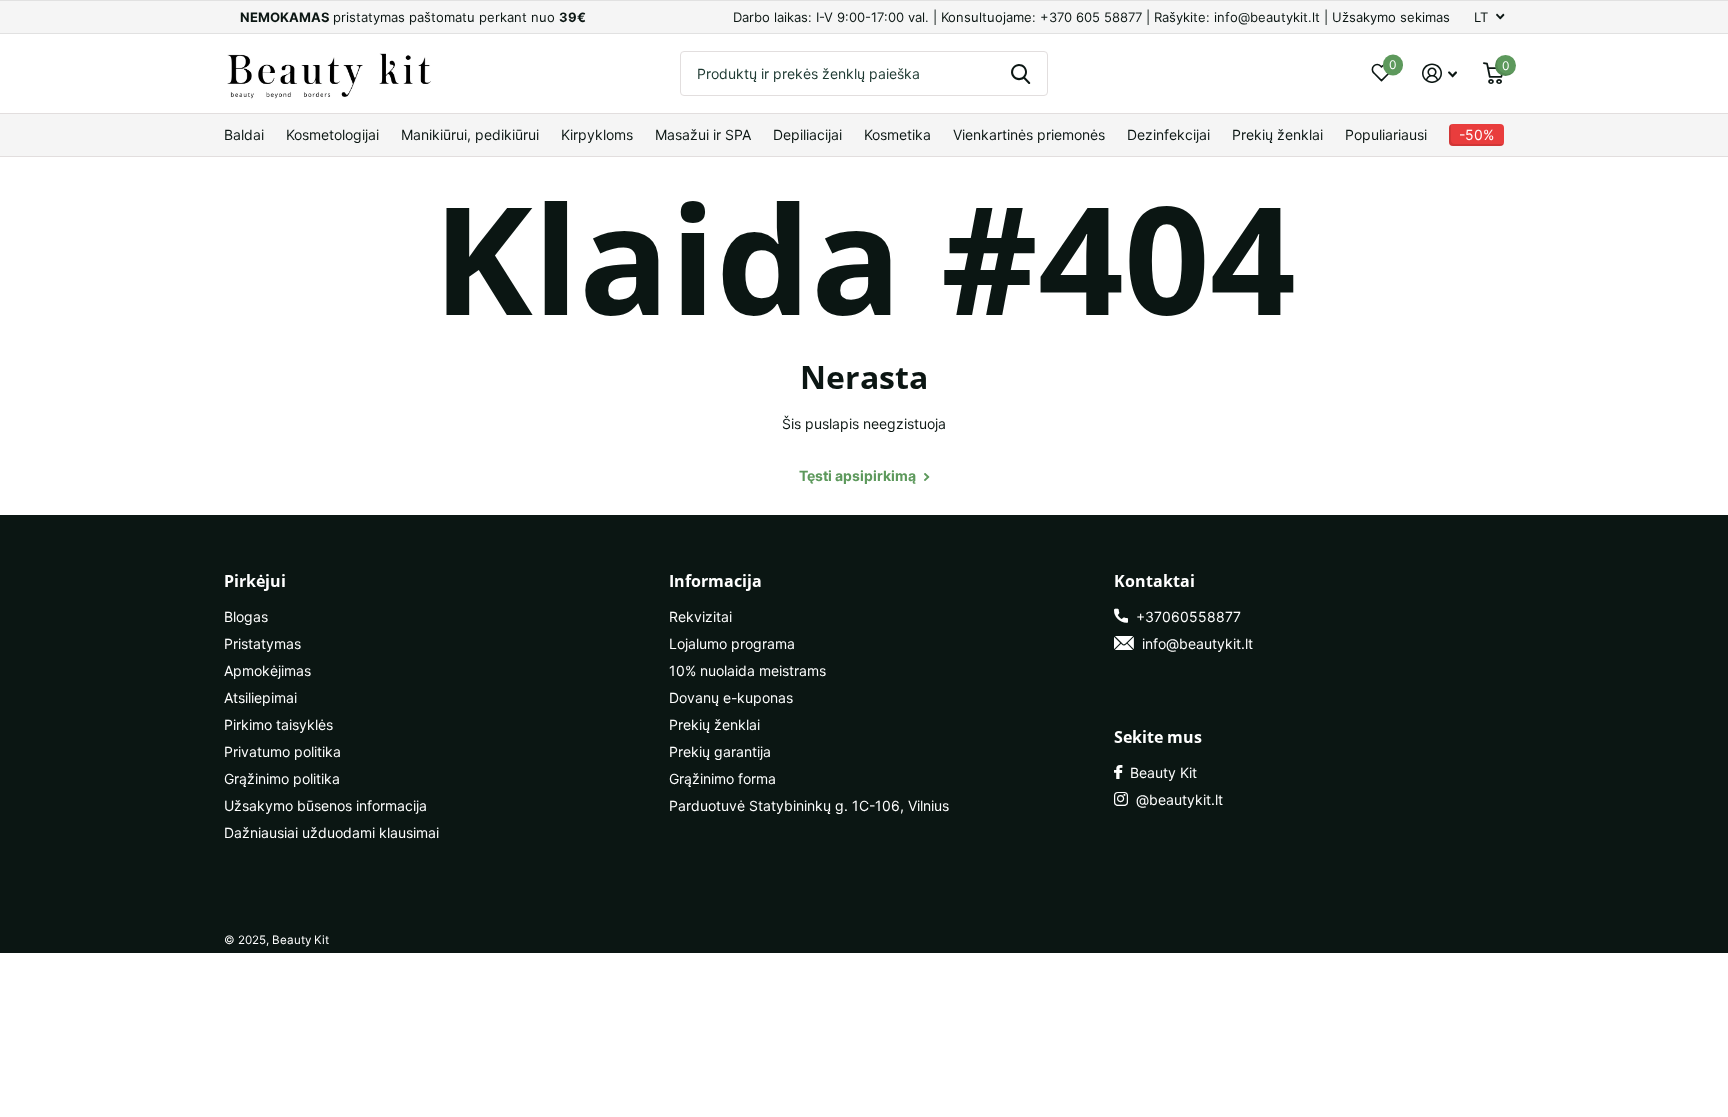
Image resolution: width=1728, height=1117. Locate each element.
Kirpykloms (597, 134)
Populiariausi (1386, 134)
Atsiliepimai (260, 697)
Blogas (246, 616)
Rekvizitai (700, 616)
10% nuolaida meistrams (747, 670)
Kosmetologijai (332, 134)
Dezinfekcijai (1168, 134)
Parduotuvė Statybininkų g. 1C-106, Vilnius (809, 805)
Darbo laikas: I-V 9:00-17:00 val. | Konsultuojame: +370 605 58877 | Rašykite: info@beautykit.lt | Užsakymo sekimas (1091, 17)
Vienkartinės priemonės (1029, 134)
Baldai (244, 134)
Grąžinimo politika (282, 778)
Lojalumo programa (732, 643)
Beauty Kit (1159, 772)
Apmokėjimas (267, 670)
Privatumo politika (282, 751)
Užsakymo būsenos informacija (325, 805)
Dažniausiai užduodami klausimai (331, 832)
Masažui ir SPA (703, 134)
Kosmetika (897, 134)
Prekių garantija (720, 751)
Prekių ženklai (1277, 134)
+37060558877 (1184, 616)
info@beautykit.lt (1193, 643)
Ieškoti (1020, 73)
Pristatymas (262, 643)
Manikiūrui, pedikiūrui (470, 134)
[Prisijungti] (1439, 73)
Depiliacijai (807, 134)
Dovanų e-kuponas (731, 697)
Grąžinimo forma (722, 778)
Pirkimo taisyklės (278, 724)
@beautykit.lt (1175, 799)
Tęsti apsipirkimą (859, 475)
